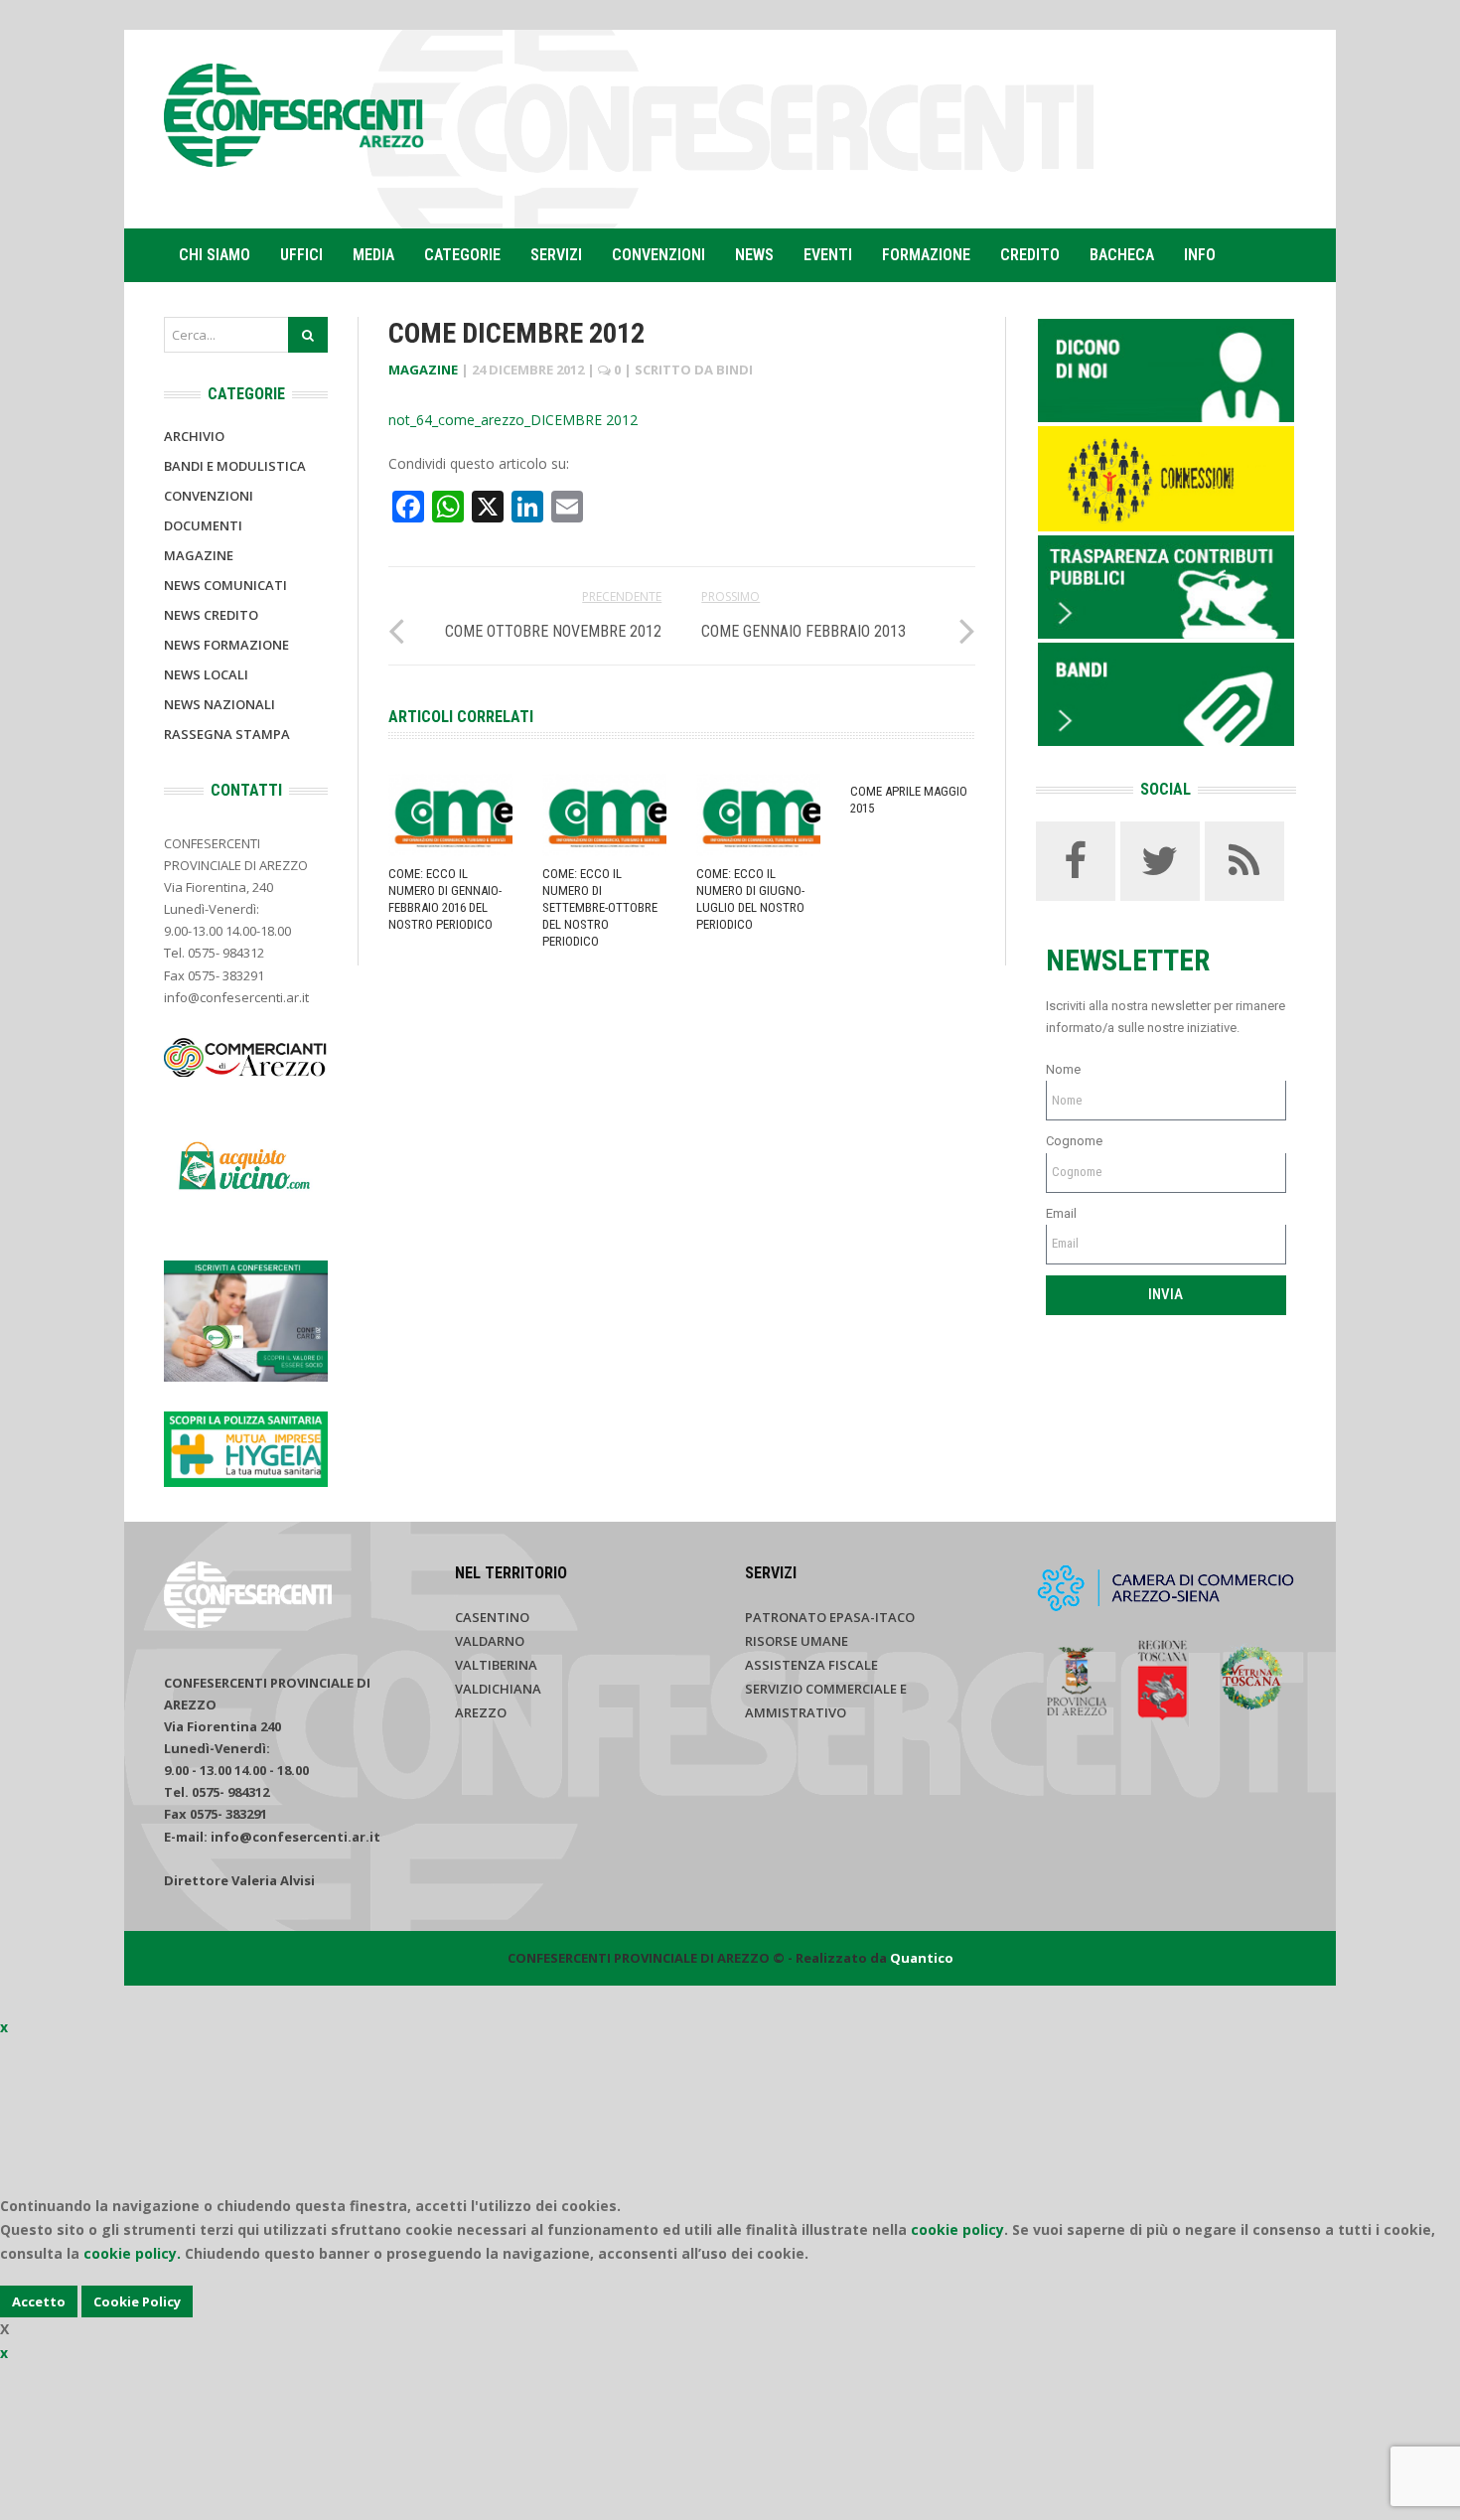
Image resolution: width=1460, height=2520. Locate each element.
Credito (1030, 255)
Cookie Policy (137, 2301)
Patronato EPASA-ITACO (830, 1617)
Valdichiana (498, 1689)
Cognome (1074, 1141)
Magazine (423, 370)
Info (1200, 255)
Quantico (922, 1958)
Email (1061, 1213)
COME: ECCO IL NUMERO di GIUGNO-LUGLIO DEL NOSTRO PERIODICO (750, 899)
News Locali (206, 674)
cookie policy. (132, 2253)
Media (373, 255)
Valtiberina (496, 1665)
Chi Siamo (215, 255)
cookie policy (957, 2229)
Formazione (926, 255)
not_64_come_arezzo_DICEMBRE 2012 (513, 420)
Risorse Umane (797, 1641)
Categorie (462, 255)
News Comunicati (225, 585)
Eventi (828, 255)
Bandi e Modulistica (235, 466)
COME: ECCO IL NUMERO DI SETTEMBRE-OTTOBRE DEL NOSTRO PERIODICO (600, 907)
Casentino (492, 1617)
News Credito (211, 615)
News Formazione (226, 645)
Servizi (556, 255)
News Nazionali (219, 704)
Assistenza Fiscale (811, 1665)
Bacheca (1122, 255)
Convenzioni (658, 255)
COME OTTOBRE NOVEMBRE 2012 (553, 631)
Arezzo (481, 1712)
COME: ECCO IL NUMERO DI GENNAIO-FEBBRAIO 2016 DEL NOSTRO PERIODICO (445, 899)
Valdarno (490, 1641)
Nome (1063, 1069)
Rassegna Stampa (227, 734)
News (754, 255)
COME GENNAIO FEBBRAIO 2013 (803, 631)
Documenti (203, 525)
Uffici (301, 255)
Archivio (194, 436)
